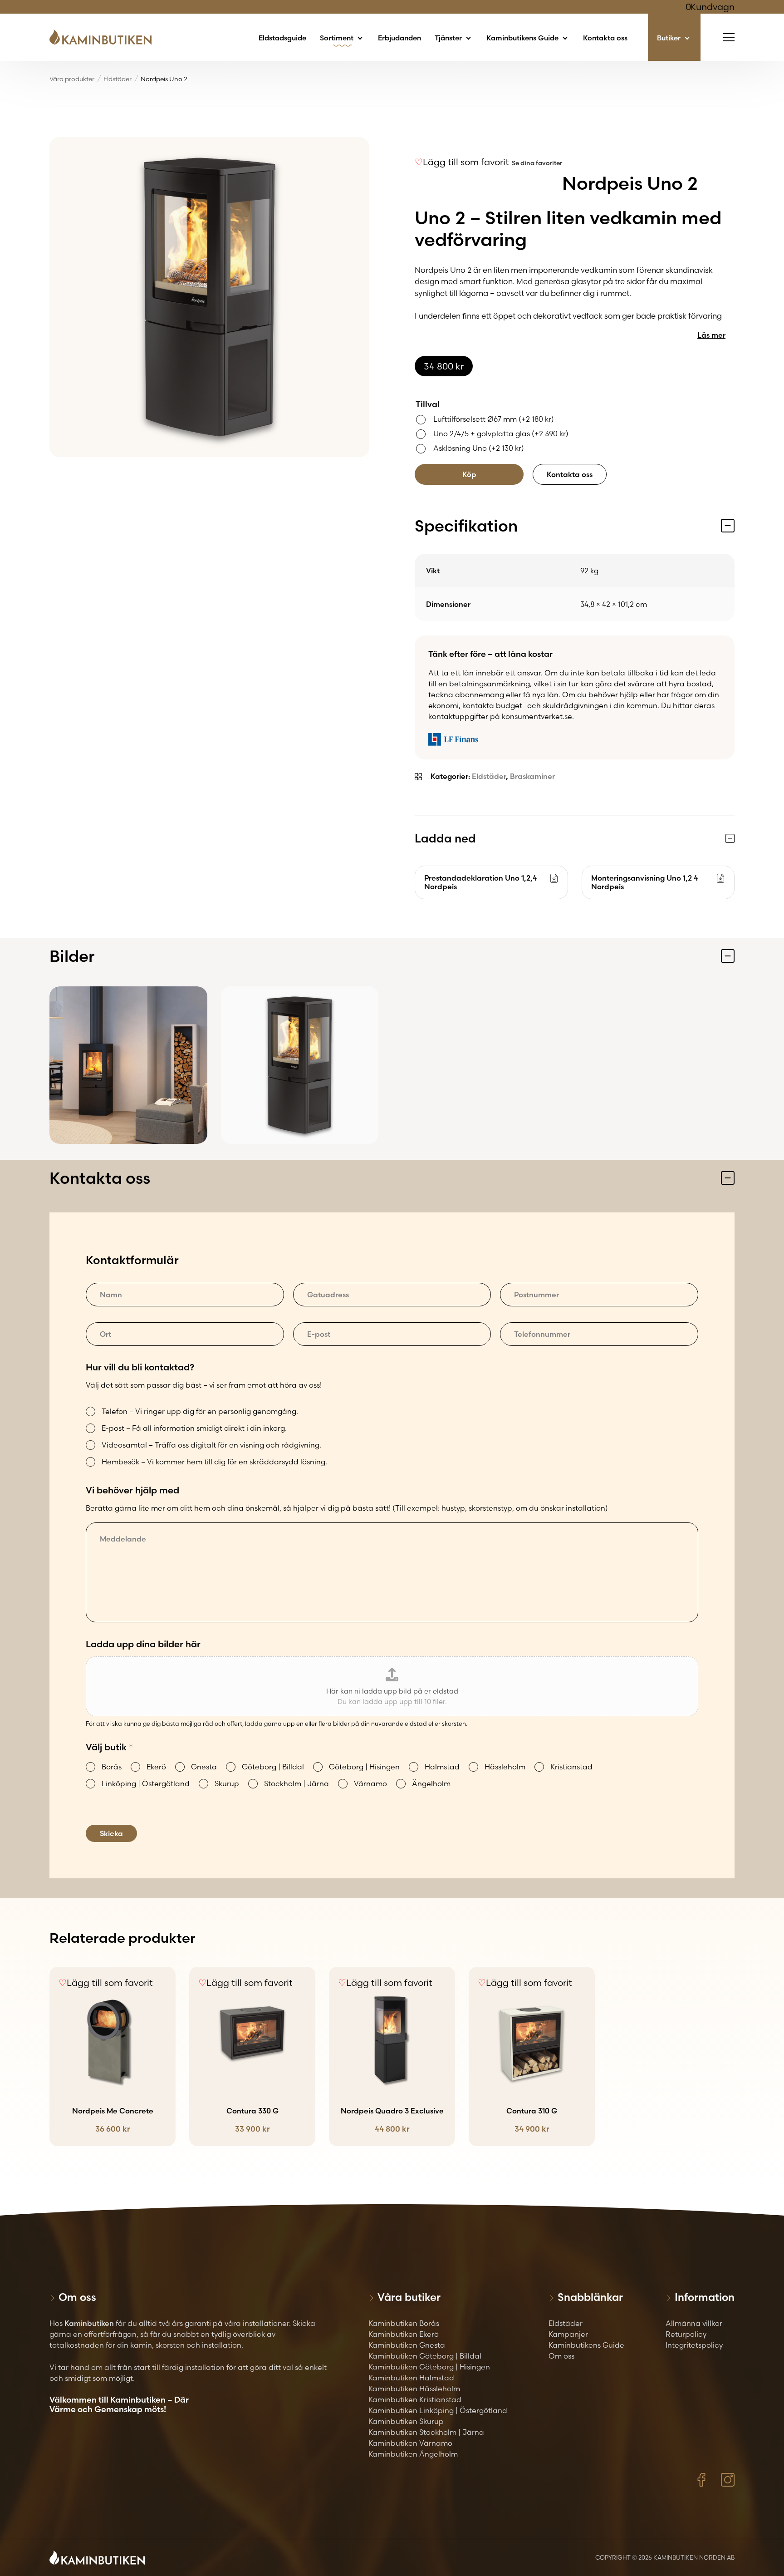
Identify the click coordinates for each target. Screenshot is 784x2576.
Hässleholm (505, 1767)
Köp (469, 474)
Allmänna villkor (694, 2323)
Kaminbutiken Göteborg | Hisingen (429, 2367)
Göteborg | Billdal (273, 1767)
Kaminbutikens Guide (523, 38)
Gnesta (204, 1767)
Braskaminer (532, 776)
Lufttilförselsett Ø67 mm (494, 419)
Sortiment (338, 38)
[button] (462, 162)
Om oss (561, 2356)
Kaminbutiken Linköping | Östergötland (438, 2410)
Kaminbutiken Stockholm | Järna (426, 2432)
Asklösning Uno (479, 448)
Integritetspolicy (694, 2345)
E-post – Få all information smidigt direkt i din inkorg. (194, 1428)
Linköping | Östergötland (146, 1783)
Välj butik (109, 1747)
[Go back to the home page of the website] (104, 37)
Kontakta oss (605, 38)
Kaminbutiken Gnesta (407, 2345)
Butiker (670, 38)
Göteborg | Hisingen (364, 1767)
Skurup (227, 1783)
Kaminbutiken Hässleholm (414, 2389)
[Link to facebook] (701, 2480)
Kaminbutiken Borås (404, 2323)
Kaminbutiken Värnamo (410, 2443)
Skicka (111, 1833)
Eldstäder (118, 79)
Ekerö (156, 1767)
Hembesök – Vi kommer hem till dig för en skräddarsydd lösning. (214, 1462)
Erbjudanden (399, 38)
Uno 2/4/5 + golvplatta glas (501, 433)
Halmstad (442, 1767)
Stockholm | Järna (296, 1783)
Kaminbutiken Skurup (406, 2421)
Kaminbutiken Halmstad (411, 2378)
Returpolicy (686, 2334)
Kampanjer (568, 2334)
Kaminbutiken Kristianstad (415, 2399)
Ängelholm (431, 1783)
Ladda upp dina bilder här (143, 1644)
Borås (112, 1767)
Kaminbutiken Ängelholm (413, 2454)
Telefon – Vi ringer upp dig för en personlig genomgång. (200, 1411)
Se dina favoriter (537, 163)
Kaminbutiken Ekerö (404, 2334)
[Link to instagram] (728, 2480)
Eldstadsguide (282, 38)
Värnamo (370, 1783)
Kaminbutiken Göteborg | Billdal (425, 2356)
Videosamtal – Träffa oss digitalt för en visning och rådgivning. (211, 1445)
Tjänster (449, 38)
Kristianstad (571, 1767)
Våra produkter (72, 79)
